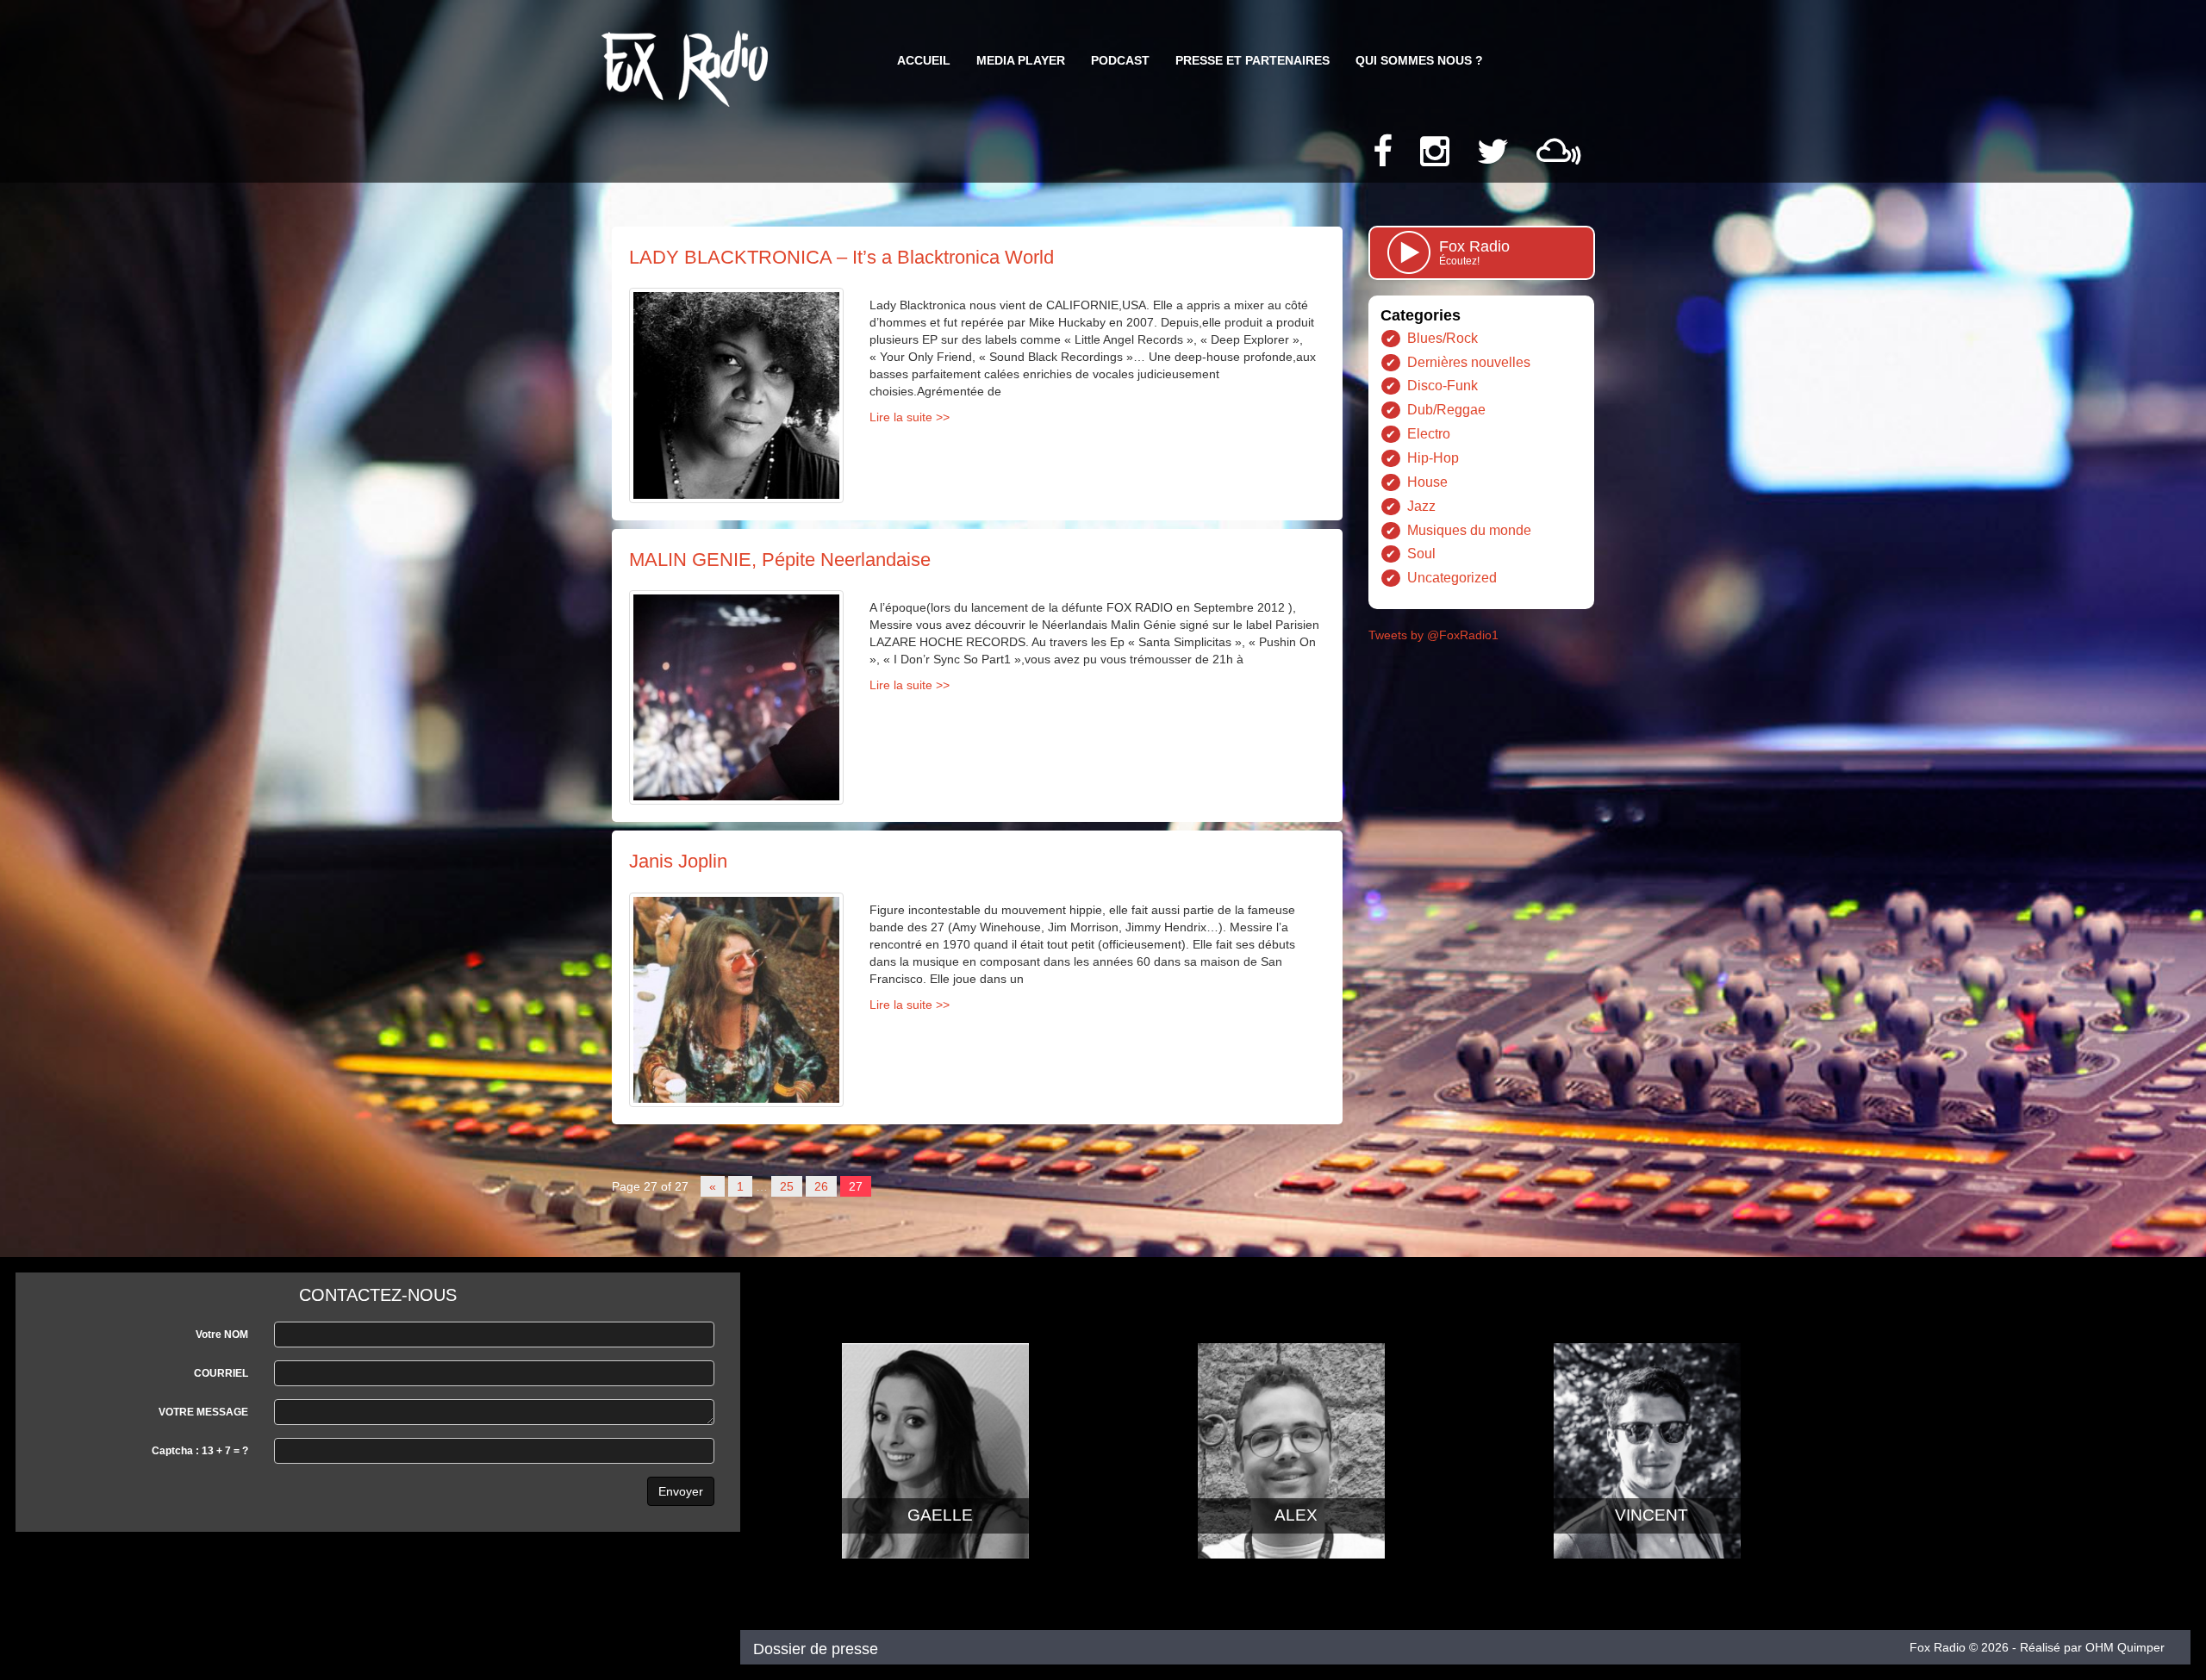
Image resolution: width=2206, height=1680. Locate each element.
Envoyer (681, 1491)
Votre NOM (222, 1335)
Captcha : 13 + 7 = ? (200, 1451)
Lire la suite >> (910, 417)
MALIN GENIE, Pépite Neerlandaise (780, 560)
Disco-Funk (1443, 386)
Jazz (1421, 506)
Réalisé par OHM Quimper (2092, 1647)
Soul (1421, 554)
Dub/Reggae (1446, 410)
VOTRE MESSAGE (203, 1412)
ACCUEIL (924, 60)
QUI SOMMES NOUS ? (1419, 60)
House (1427, 482)
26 (821, 1186)
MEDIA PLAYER (1021, 60)
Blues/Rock (1443, 338)
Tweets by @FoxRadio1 (1433, 635)
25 (787, 1186)
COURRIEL (221, 1373)
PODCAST (1120, 60)
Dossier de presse (816, 1649)
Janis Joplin (678, 861)
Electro (1429, 434)
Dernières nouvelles (1469, 362)
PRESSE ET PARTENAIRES (1253, 60)
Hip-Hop (1433, 458)
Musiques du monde (1469, 530)
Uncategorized (1452, 578)
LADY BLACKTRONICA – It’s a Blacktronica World (841, 257)
